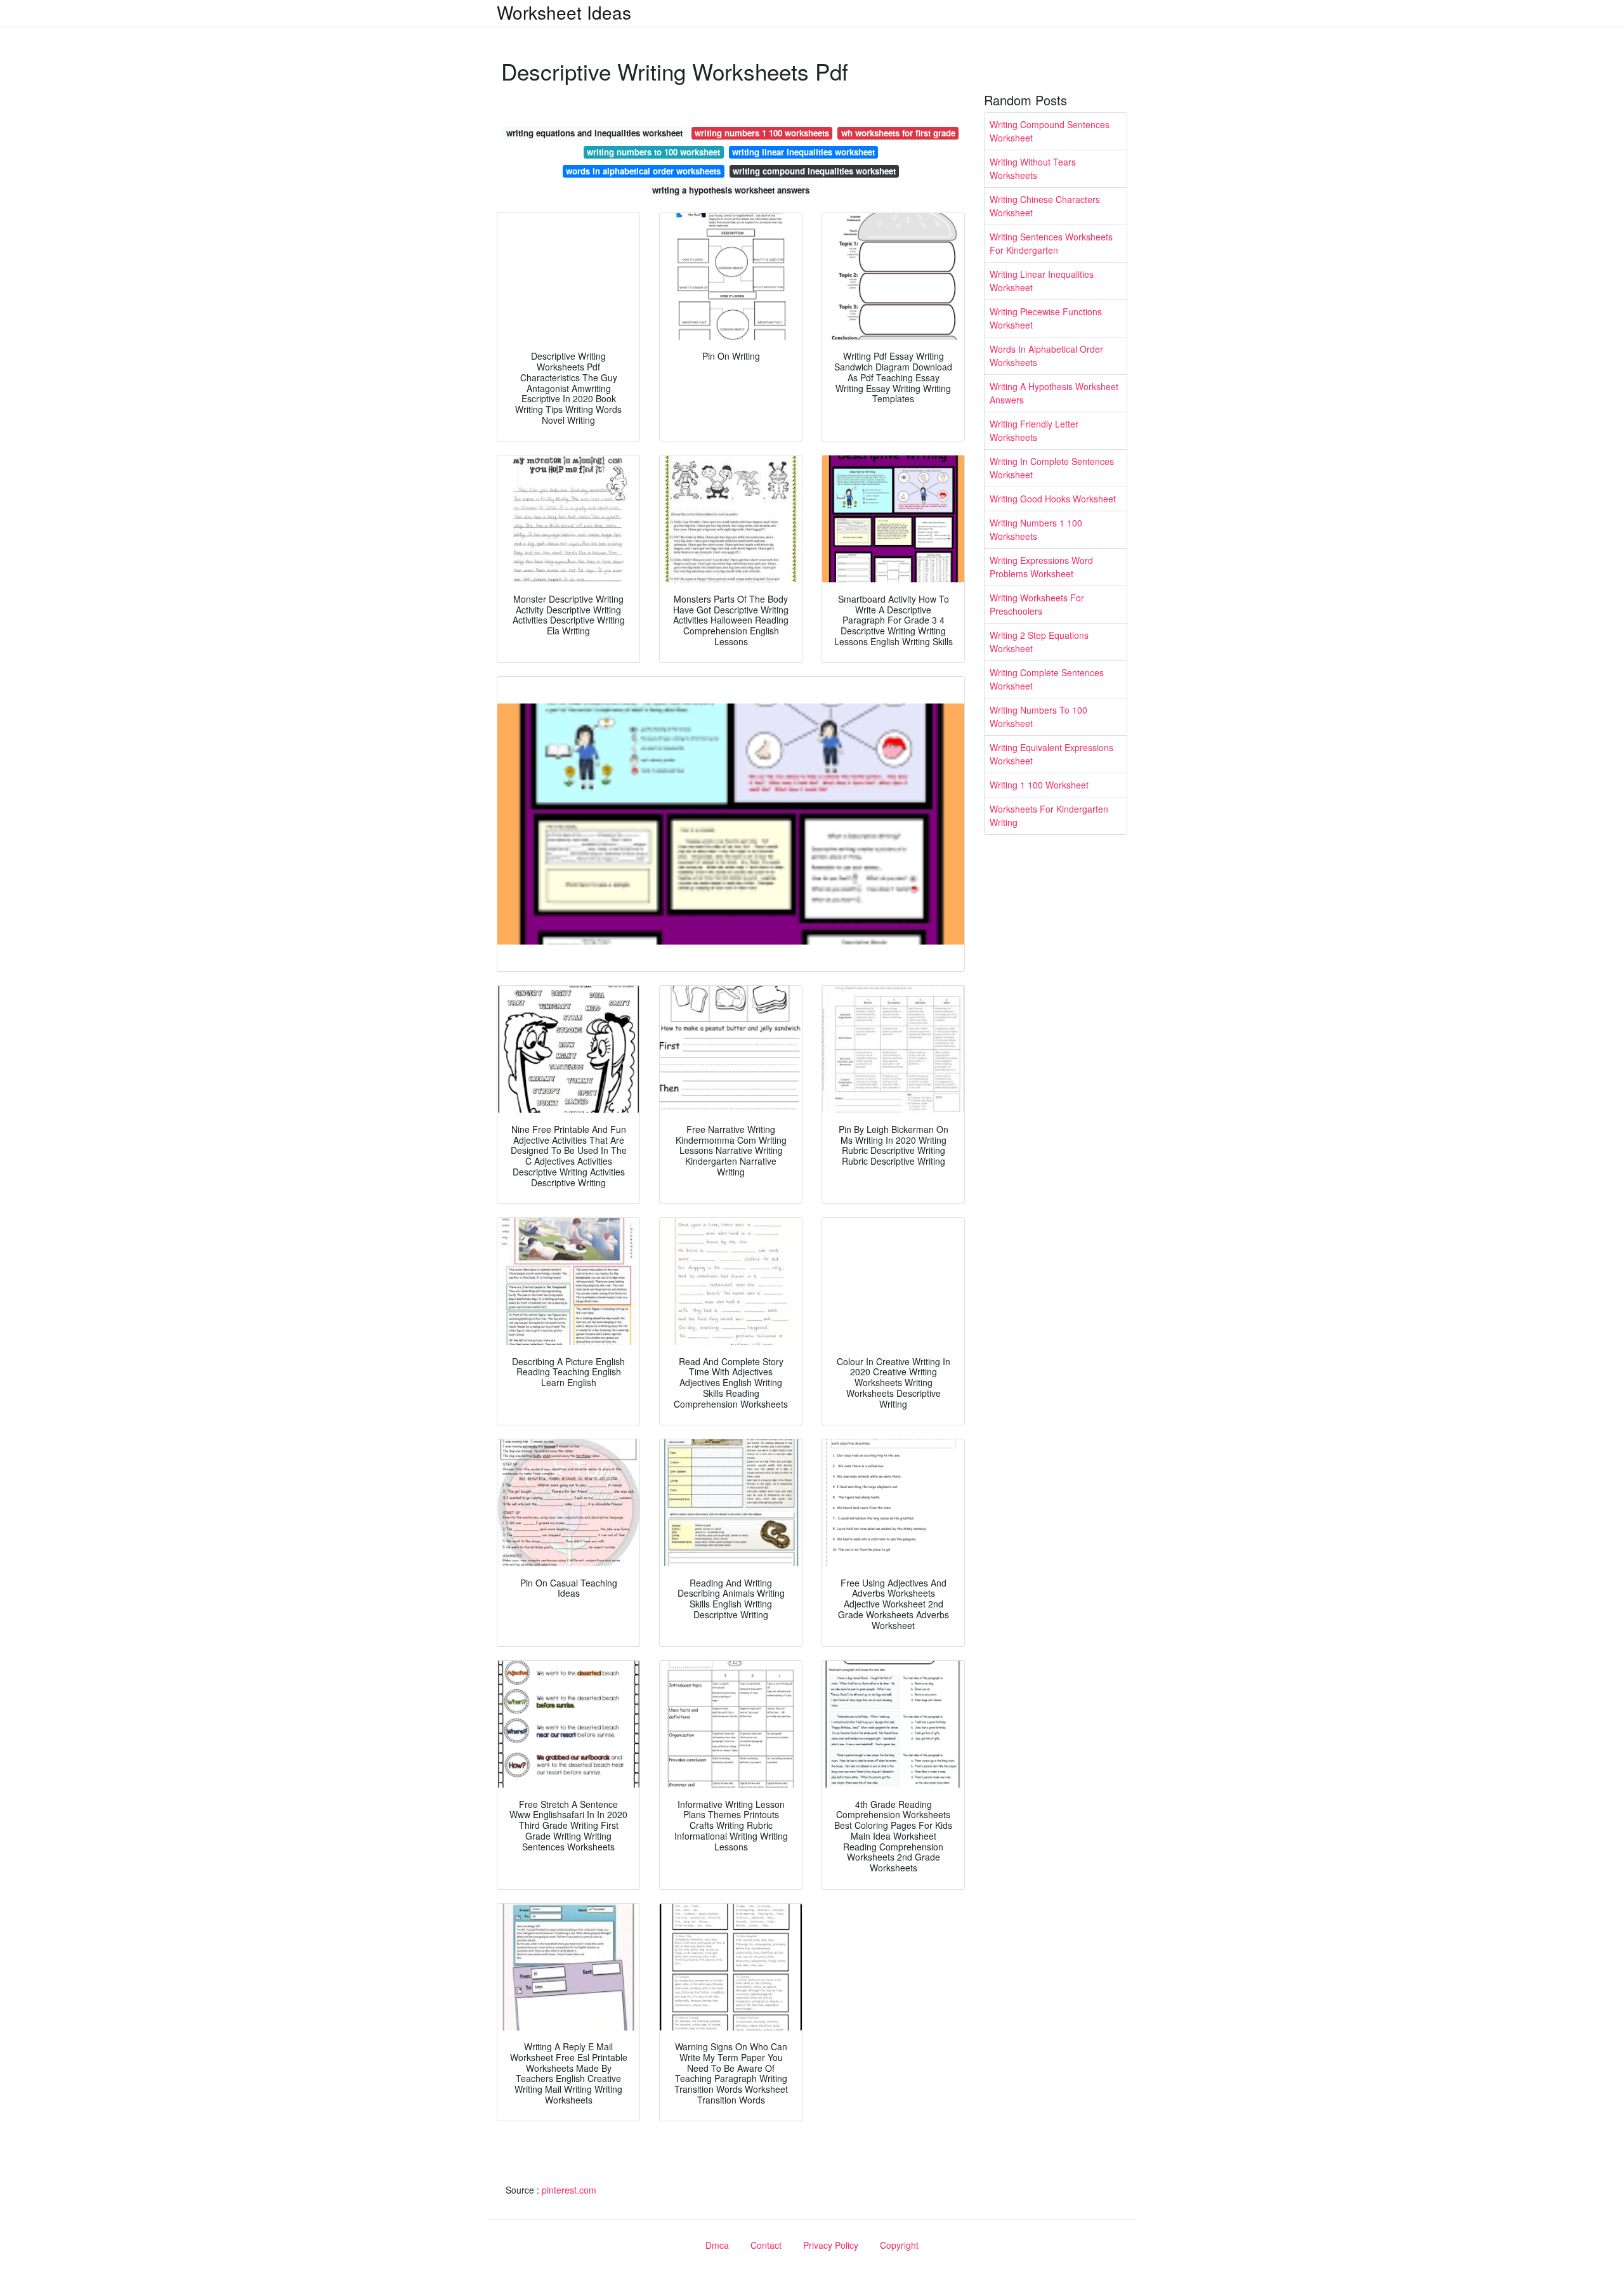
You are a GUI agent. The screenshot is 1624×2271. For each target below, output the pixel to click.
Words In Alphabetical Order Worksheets (1046, 356)
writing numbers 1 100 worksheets (762, 133)
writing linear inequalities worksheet (803, 152)
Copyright (899, 2245)
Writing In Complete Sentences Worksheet (1052, 468)
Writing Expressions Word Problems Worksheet (1041, 567)
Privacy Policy (831, 2245)
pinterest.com (569, 2190)
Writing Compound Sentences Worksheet (1050, 131)
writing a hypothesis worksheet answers (731, 190)
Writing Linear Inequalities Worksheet (1042, 281)
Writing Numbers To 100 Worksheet (1038, 717)
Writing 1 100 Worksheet (1039, 785)
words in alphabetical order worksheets (643, 171)
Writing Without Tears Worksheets (1033, 168)
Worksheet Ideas (564, 12)
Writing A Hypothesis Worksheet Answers (1054, 393)
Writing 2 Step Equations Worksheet (1039, 642)
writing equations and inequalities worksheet (594, 133)
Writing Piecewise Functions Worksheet (1046, 318)
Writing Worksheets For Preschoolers (1037, 604)
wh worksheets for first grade (898, 133)
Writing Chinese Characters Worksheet (1045, 206)
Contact (766, 2245)
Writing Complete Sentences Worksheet (1047, 679)
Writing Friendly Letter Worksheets (1034, 430)
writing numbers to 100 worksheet (653, 152)
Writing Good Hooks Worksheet (1053, 499)
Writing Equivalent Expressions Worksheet (1051, 754)
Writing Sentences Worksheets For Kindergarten (1051, 243)
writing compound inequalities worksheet (814, 171)
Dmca (717, 2245)
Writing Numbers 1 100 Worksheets (1036, 529)
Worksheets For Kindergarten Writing (1049, 815)
